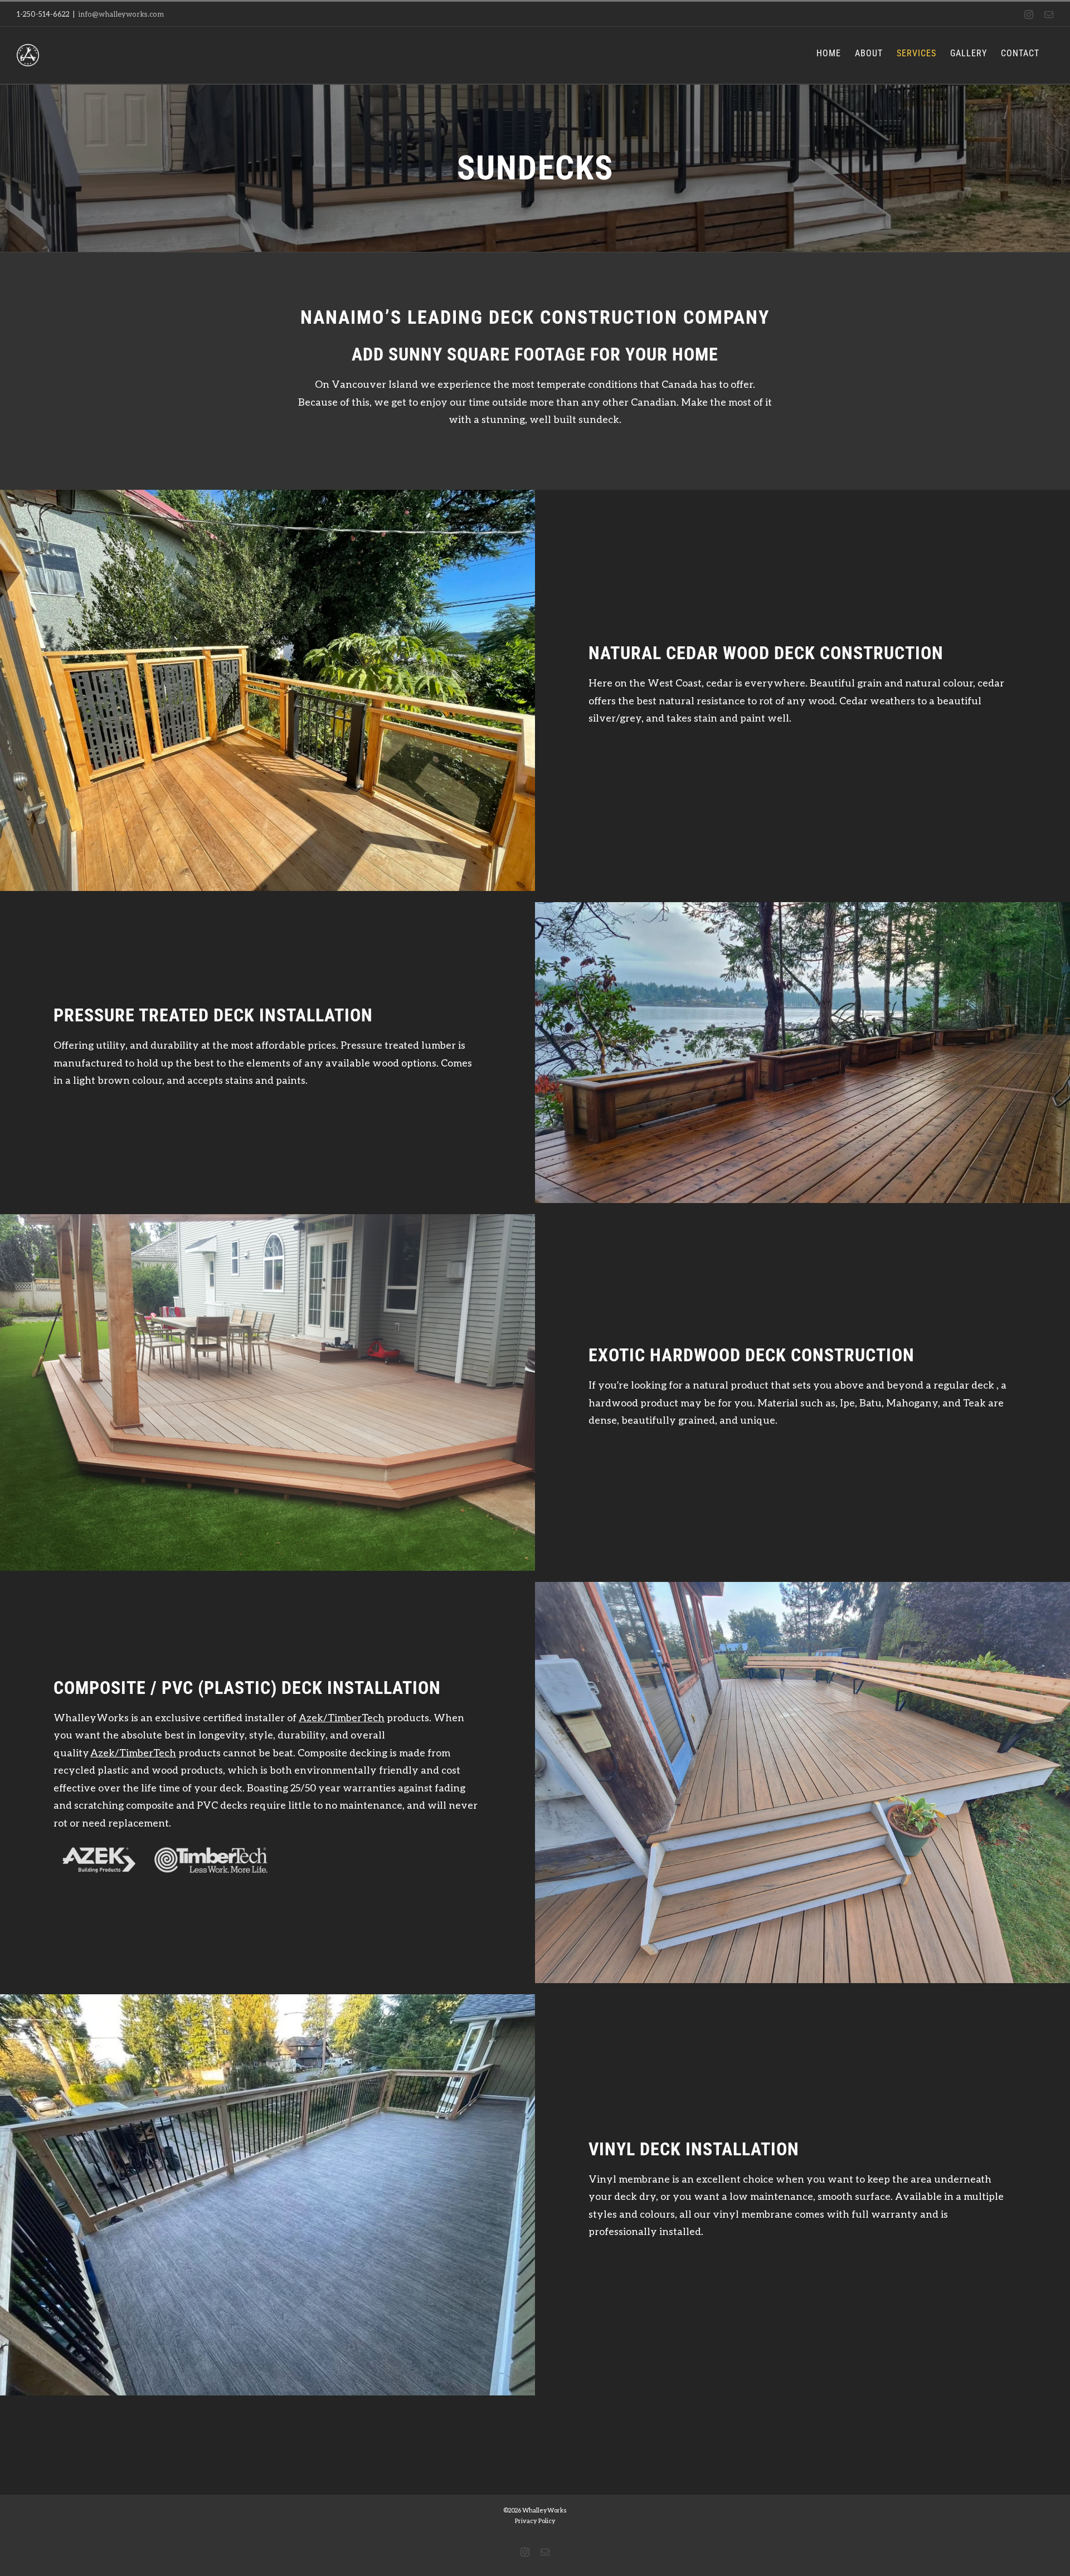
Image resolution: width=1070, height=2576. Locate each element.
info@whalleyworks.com (121, 14)
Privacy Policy (535, 2521)
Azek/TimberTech (342, 1717)
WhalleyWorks (544, 2510)
